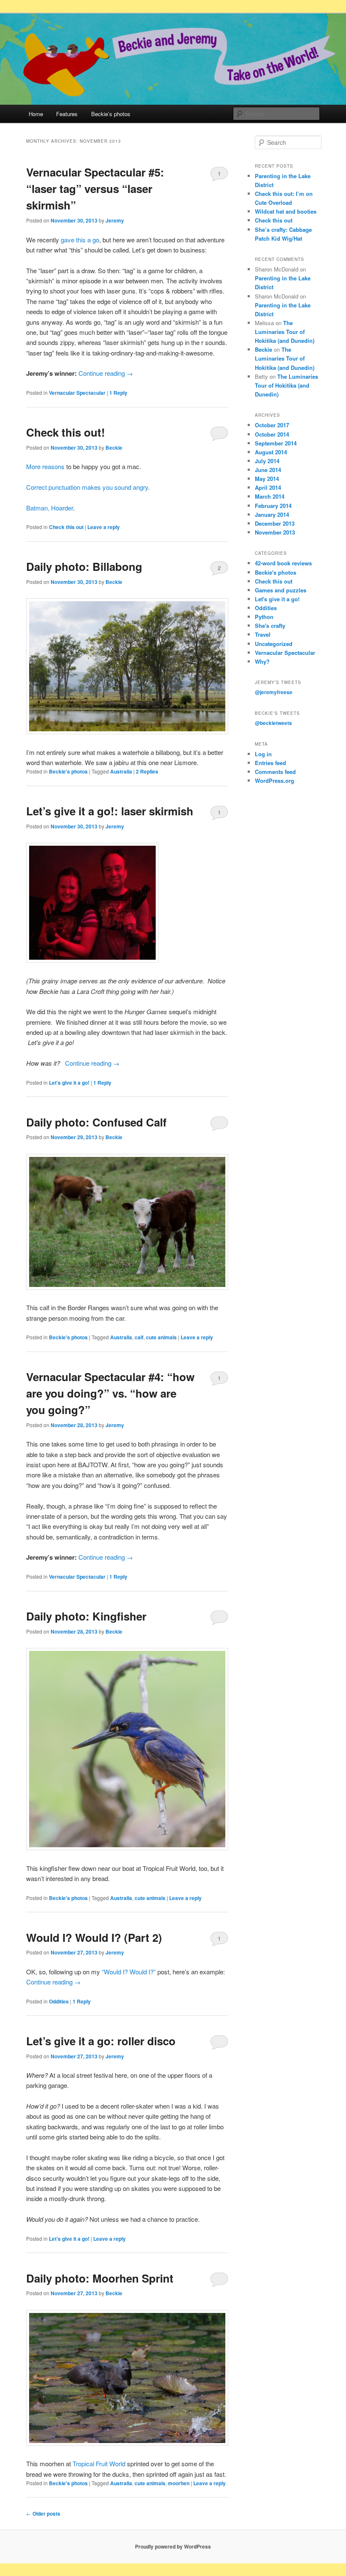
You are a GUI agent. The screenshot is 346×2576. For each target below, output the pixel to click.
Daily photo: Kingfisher (86, 1616)
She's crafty (270, 626)
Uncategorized (274, 644)
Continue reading (106, 373)
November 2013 (275, 532)
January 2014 (272, 514)
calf (139, 1337)
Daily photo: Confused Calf (96, 1122)
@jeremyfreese (274, 692)
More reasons (45, 466)
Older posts (43, 2514)
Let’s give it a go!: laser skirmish (110, 811)
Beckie (114, 448)
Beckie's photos (68, 771)
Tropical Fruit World (99, 2463)
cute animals (161, 1337)
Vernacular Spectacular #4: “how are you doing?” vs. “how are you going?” (110, 1393)
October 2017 (272, 425)
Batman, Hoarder (50, 508)
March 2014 (270, 496)
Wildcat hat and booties (286, 211)
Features (67, 114)
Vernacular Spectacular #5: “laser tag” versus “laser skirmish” (95, 189)
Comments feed (275, 772)
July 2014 (267, 461)
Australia (121, 771)
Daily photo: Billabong (84, 566)
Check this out (66, 527)
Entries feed (270, 763)
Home (36, 114)
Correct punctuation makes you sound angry (87, 487)
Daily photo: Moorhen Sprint (100, 2278)
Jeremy (115, 220)
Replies (147, 771)
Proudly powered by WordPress (173, 2546)
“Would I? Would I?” (129, 1972)
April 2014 (268, 487)
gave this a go (80, 240)
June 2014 (268, 470)
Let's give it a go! (69, 1083)
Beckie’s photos (111, 114)
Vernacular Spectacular (77, 393)
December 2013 (275, 523)
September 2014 (276, 443)
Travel (263, 634)
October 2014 (272, 434)
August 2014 (271, 452)
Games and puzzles (281, 590)
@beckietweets (273, 723)
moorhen (179, 2483)
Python (264, 617)
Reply (118, 393)
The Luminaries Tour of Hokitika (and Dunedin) (285, 332)
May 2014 (267, 479)
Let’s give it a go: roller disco (101, 2041)
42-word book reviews (283, 563)
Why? (262, 661)
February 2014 (273, 506)
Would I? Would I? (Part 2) (94, 1937)
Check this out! (66, 432)
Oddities (59, 2001)
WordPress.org (274, 780)
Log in (263, 754)
